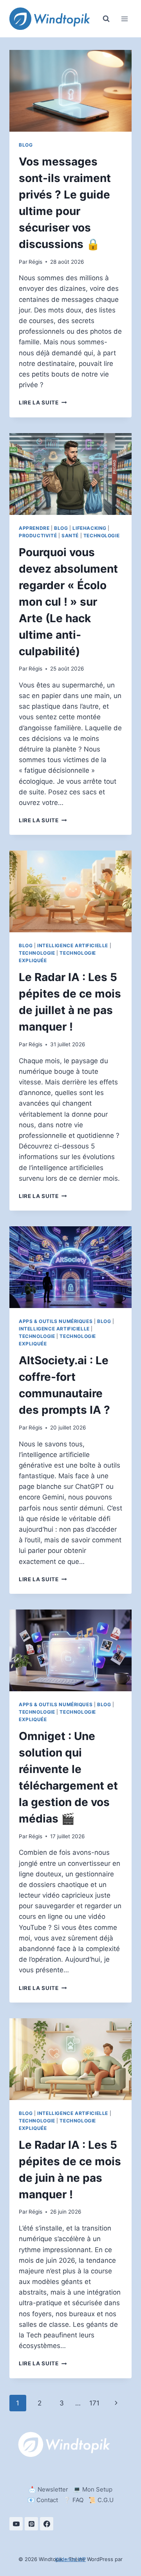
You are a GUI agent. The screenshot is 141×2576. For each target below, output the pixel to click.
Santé (70, 536)
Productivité (38, 536)
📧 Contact (43, 2500)
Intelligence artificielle (73, 945)
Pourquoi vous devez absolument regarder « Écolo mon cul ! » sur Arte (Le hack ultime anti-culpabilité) (68, 602)
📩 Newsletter (48, 2489)
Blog (26, 145)
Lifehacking (89, 528)
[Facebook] (47, 2524)
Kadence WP (70, 2559)
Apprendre (34, 528)
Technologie (102, 536)
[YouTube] (16, 2524)
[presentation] (70, 91)
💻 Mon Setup (93, 2489)
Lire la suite (43, 402)
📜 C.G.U (101, 2500)
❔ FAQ (73, 2500)
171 (94, 2403)
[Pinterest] (31, 2524)
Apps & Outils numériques (56, 1321)
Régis (35, 262)
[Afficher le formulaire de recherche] (106, 19)
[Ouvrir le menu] (124, 19)
